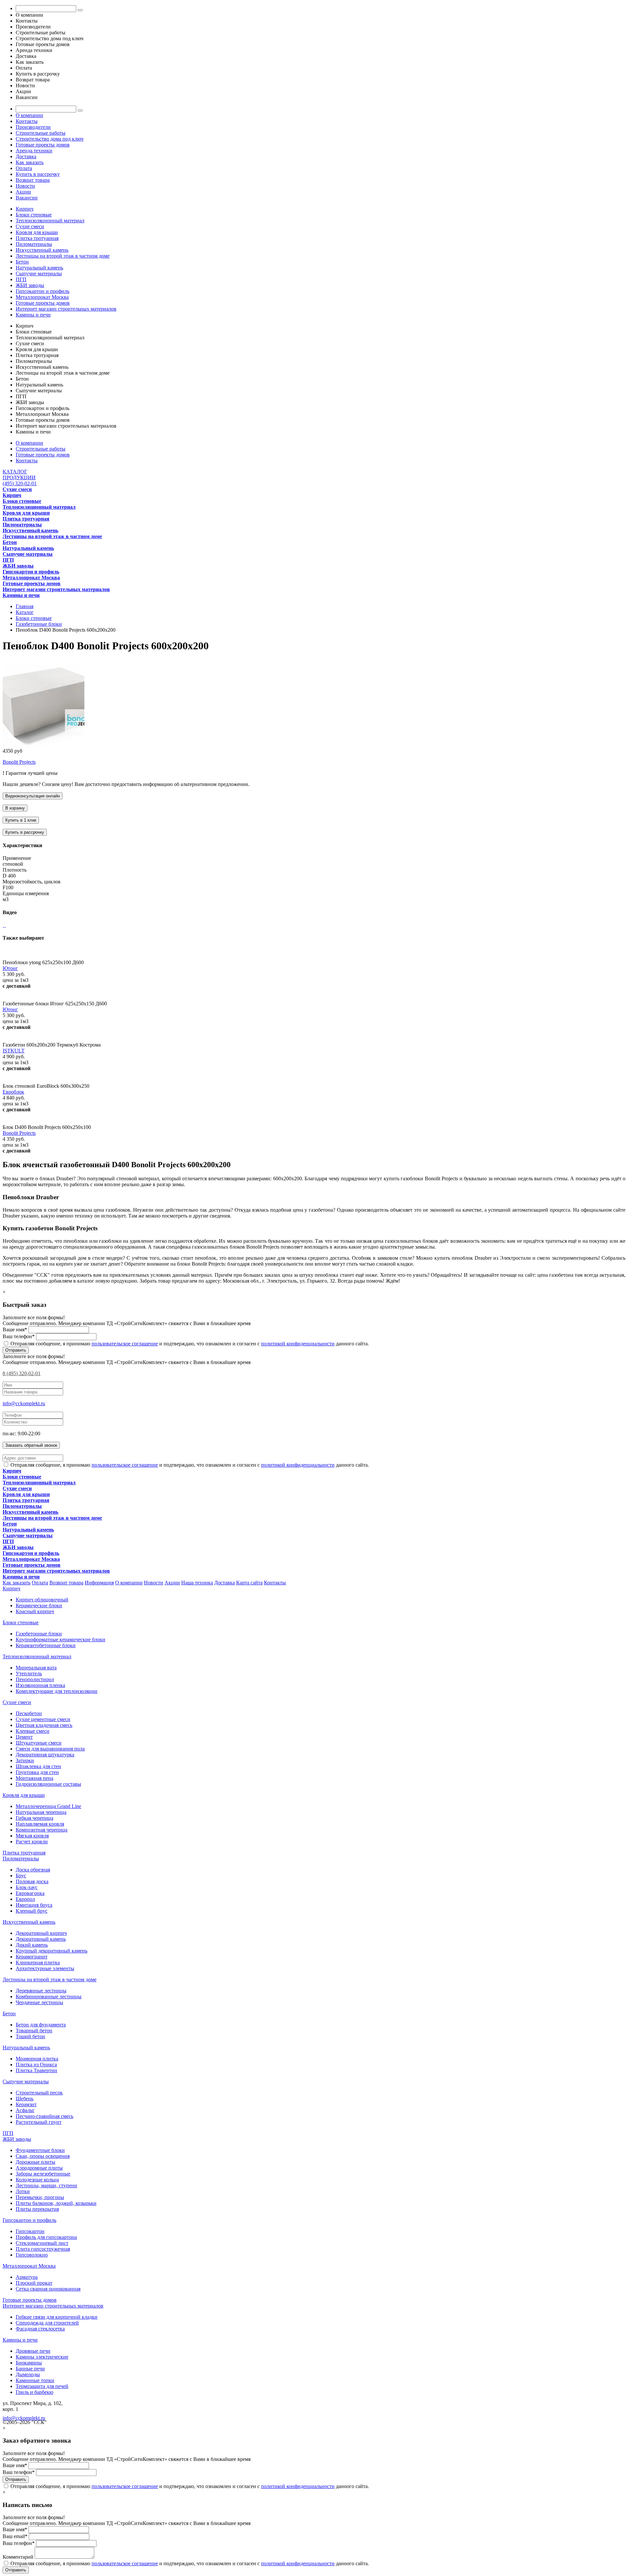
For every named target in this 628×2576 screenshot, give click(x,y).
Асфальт (25, 2110)
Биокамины (29, 2363)
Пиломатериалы (34, 244)
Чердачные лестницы (39, 2002)
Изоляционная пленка (40, 1685)
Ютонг (10, 968)
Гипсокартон (30, 2231)
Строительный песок (39, 2093)
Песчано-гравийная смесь (44, 2116)
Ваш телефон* (19, 1336)
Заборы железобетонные (43, 2174)
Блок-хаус (27, 1887)
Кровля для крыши (37, 232)
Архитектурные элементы (45, 1968)
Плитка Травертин (36, 2070)
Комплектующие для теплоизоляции (57, 1691)
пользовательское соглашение (125, 1344)
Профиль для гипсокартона (46, 2237)
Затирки (25, 1760)
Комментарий (18, 2557)
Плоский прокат (34, 2283)
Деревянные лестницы (41, 1991)
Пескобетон (29, 1713)
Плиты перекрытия (37, 2209)
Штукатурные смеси (39, 1743)
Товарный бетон (34, 2030)
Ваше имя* (15, 1330)
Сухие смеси (30, 226)
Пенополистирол (35, 1679)
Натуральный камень (39, 268)
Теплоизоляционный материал (50, 221)
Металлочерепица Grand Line (48, 1806)
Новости (25, 186)
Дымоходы (28, 2374)
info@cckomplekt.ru (24, 1403)
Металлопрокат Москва (42, 297)
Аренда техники (34, 151)
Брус (21, 1876)
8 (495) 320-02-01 (22, 1373)
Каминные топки (35, 2380)
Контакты (27, 121)
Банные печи (30, 2369)
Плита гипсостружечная (43, 2249)
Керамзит (26, 2104)
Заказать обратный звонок (31, 1445)
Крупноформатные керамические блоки (61, 1639)
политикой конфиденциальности (298, 1344)
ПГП (21, 279)
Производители (33, 127)
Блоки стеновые (34, 215)
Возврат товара (33, 180)
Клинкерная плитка (38, 1962)
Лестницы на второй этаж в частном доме (63, 256)
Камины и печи (33, 315)
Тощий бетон (30, 2036)
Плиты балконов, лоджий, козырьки (56, 2203)
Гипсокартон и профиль (43, 291)
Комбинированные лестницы (49, 1996)
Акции (23, 192)
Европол (25, 1899)
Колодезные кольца (37, 2180)
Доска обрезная (33, 1870)
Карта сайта (249, 1583)
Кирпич (25, 209)
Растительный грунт (39, 2122)
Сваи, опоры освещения (43, 2156)
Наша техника (197, 1583)
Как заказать (30, 162)
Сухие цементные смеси (43, 1719)
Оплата (24, 168)
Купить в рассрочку (38, 174)
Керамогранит (32, 1957)
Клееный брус (32, 1911)
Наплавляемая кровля (40, 1824)
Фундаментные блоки (40, 2150)
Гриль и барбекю (35, 2392)
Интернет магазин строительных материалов (66, 309)
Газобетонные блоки (39, 1634)
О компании (29, 115)
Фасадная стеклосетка (40, 2329)
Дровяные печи (33, 2351)
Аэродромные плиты (39, 2168)
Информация (99, 1583)
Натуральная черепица (41, 1812)
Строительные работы (41, 133)
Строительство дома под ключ (50, 139)
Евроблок (13, 1092)
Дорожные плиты (35, 2162)
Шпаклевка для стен (38, 1766)
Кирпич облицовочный (42, 1600)
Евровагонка (30, 1893)
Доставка (26, 156)
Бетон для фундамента (41, 2025)
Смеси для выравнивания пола (50, 1749)
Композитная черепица (42, 1830)
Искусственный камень (42, 250)
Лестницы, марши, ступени (46, 2185)
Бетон (22, 262)
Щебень (25, 2098)
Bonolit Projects (19, 762)
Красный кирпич (35, 1611)
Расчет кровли (32, 1842)
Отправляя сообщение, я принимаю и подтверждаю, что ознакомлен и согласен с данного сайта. (189, 1344)
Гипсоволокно (32, 2255)
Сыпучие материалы (39, 273)
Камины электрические (42, 2357)
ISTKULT (14, 1051)
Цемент (24, 1737)
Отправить (16, 1350)
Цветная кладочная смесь (44, 1725)
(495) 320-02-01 (20, 483)
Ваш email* (15, 2536)
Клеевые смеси (33, 1731)
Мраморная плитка (37, 2059)
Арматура (27, 2277)
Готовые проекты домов (43, 145)
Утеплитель (29, 1673)
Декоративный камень (41, 1939)
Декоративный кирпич (41, 1933)
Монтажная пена (35, 1778)
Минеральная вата (36, 1668)
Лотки (23, 2191)
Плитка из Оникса (36, 2064)
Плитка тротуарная (37, 238)
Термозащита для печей (42, 2386)
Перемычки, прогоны (40, 2197)
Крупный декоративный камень (52, 1951)
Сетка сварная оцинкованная (48, 2289)
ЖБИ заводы (30, 285)
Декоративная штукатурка (45, 1755)
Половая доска (32, 1881)
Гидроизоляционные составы (48, 1784)
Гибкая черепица (35, 1818)
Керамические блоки (39, 1605)
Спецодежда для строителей (47, 2323)
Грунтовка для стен (37, 1772)
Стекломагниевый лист (42, 2243)
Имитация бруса (34, 1905)
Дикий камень (32, 1945)
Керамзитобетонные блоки (46, 1645)
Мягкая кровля (32, 1836)
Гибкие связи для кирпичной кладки (57, 2317)
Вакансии (27, 198)
